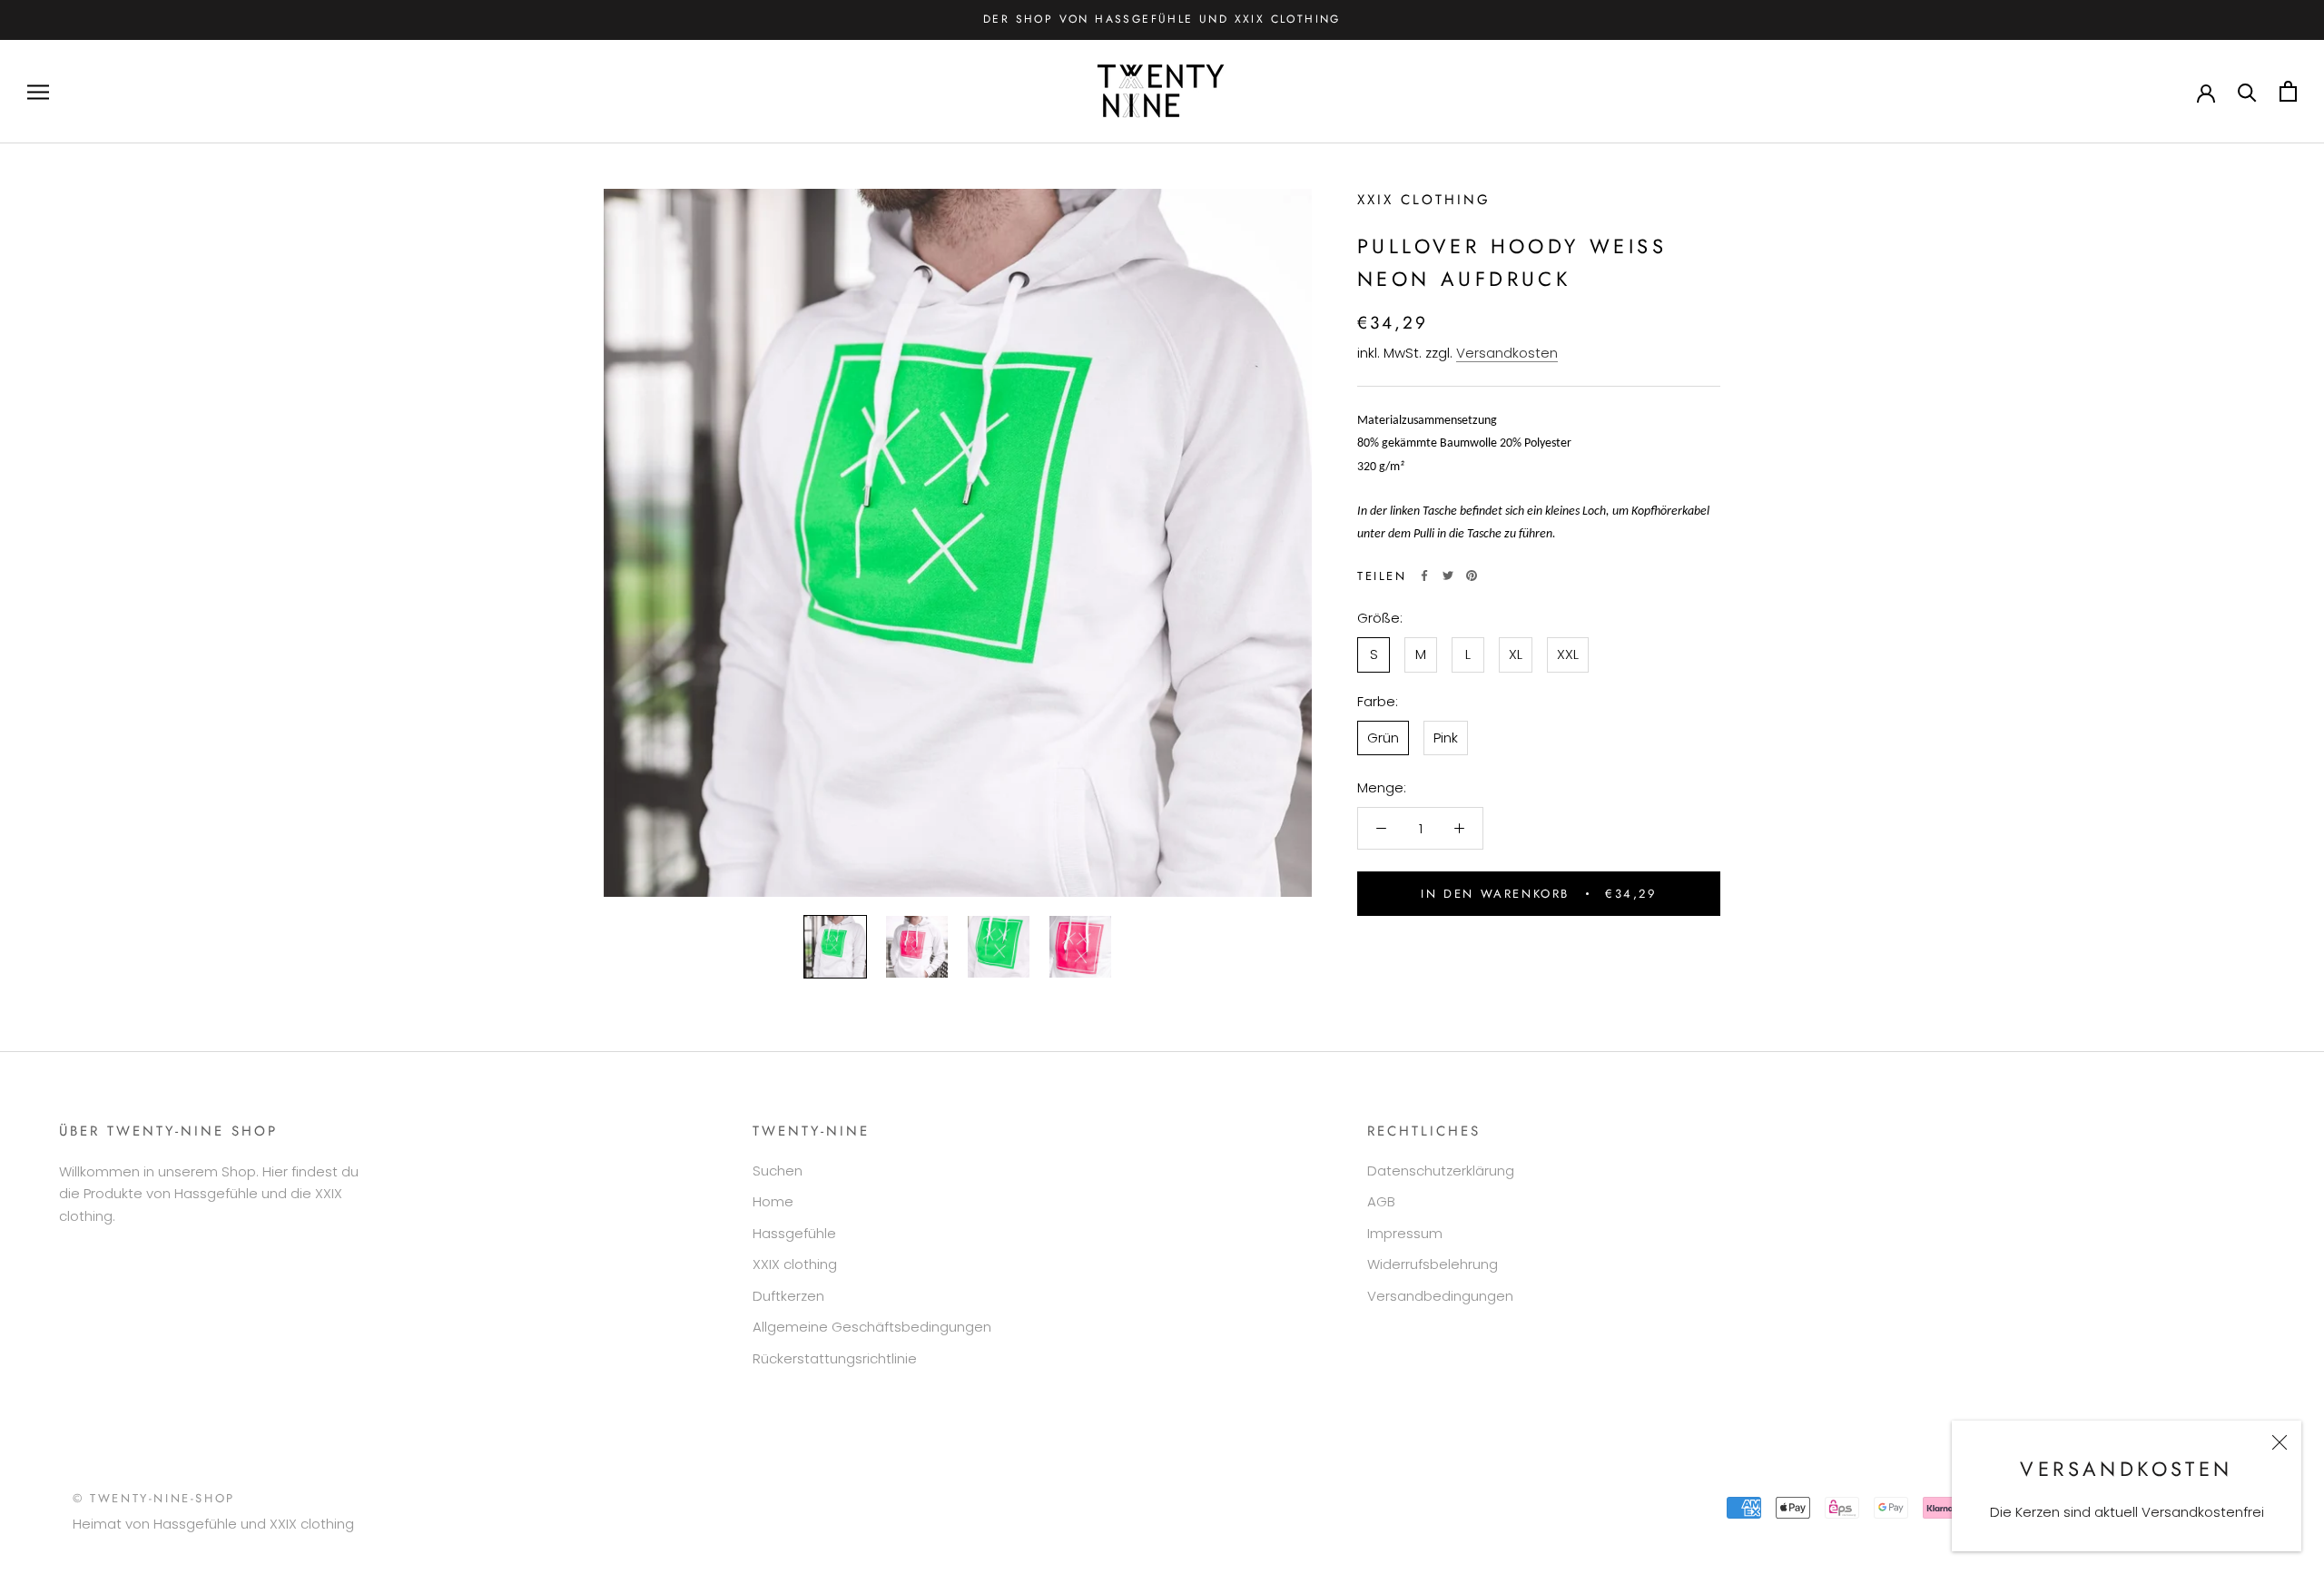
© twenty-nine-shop (154, 1498)
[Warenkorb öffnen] (2288, 91)
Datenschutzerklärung (1441, 1171)
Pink (1446, 737)
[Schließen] (2280, 1442)
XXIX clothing (1424, 200)
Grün (1383, 737)
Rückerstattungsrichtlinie (835, 1358)
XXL (1568, 654)
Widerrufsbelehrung (1433, 1264)
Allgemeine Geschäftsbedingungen (872, 1327)
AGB (1381, 1201)
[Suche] (2247, 91)
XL (1516, 654)
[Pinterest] (1472, 575)
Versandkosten (1507, 352)
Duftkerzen (788, 1296)
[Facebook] (1424, 575)
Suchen (778, 1171)
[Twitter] (1448, 575)
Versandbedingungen (1440, 1296)
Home (773, 1201)
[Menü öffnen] (38, 91)
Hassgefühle (794, 1233)
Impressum (1405, 1233)
